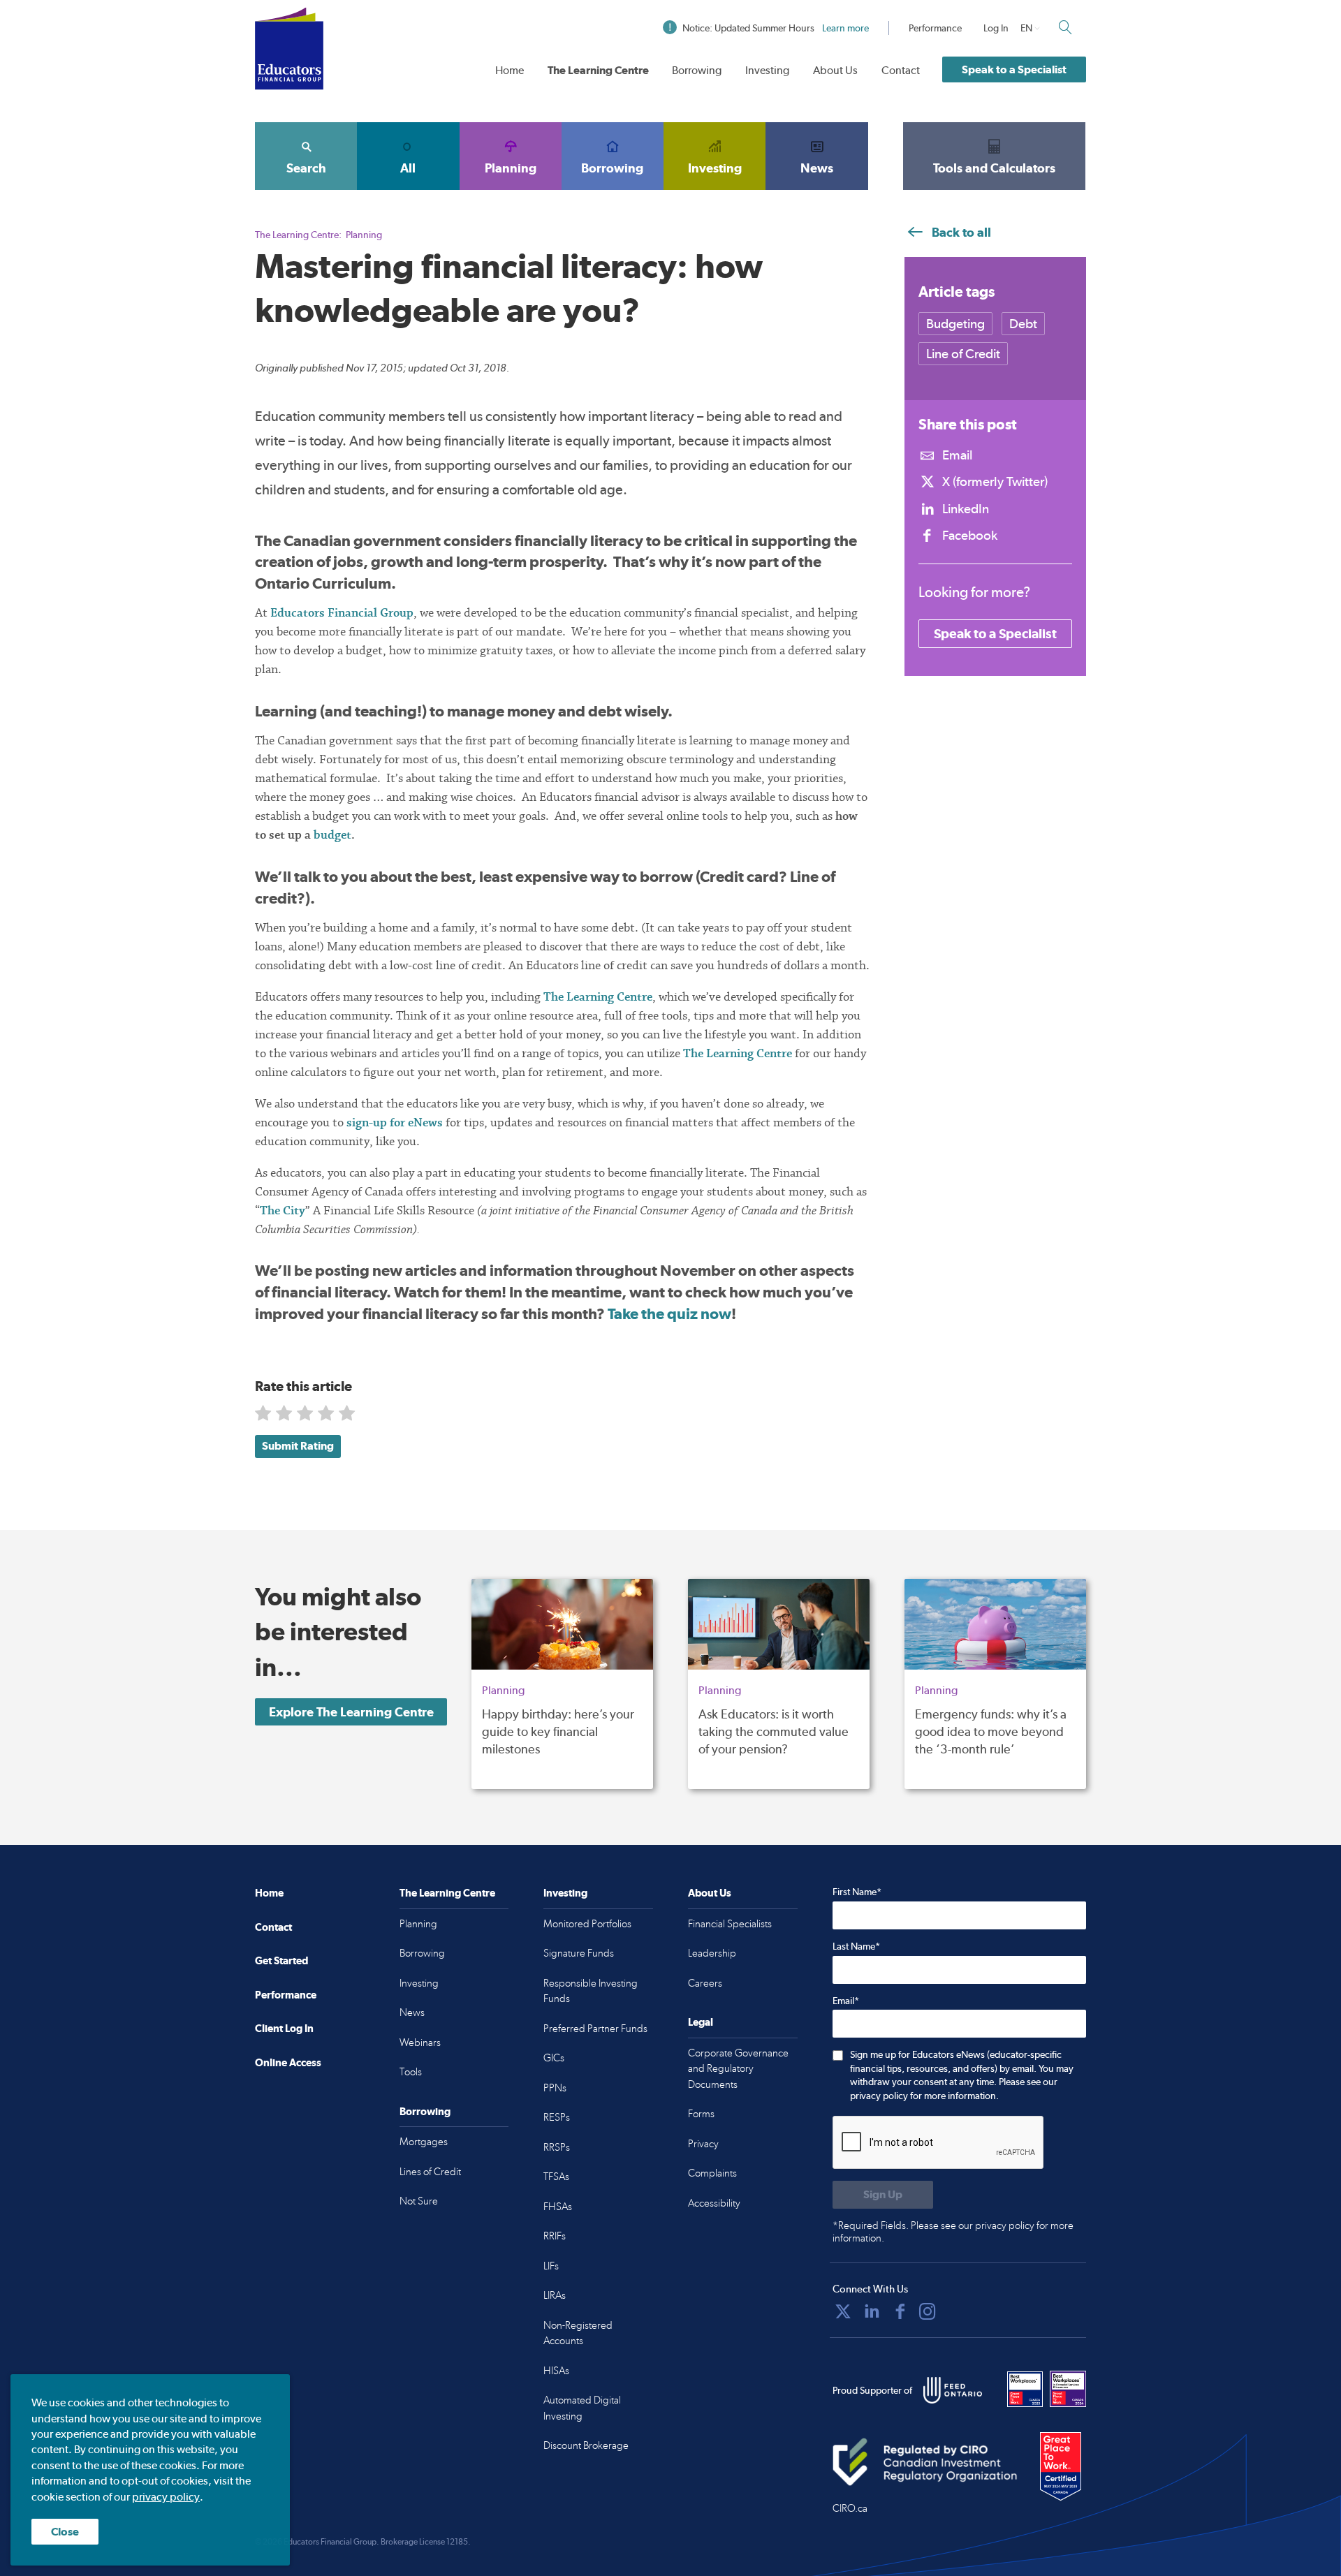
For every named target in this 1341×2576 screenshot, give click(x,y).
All (408, 168)
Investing (767, 70)
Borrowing (697, 70)
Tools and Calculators (994, 168)
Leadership (712, 1953)
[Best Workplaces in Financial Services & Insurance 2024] (1068, 2389)
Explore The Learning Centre (351, 1712)
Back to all (960, 232)
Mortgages (424, 2142)
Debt (1023, 324)
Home (510, 70)
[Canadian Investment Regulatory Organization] (925, 2462)
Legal (701, 2022)
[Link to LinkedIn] (872, 2311)
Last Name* (856, 1946)
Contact (901, 70)
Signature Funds (579, 1953)
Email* (846, 2001)
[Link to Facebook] (900, 2311)
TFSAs (556, 2177)
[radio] (264, 1416)
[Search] (1065, 27)
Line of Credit (963, 354)
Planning (511, 168)
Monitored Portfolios (587, 1924)
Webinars (420, 2043)
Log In (996, 28)
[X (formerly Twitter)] (843, 2311)
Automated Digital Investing (582, 2408)
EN (1026, 28)
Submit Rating (298, 1446)
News (817, 168)
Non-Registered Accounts (578, 2333)
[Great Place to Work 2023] (1025, 2389)
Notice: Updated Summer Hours (776, 28)
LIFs (551, 2266)
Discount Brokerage (586, 2445)
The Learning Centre (598, 70)
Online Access (288, 2062)
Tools (411, 2072)
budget (332, 835)
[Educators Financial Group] (289, 49)
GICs (554, 2058)
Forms (701, 2114)
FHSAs (558, 2207)
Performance (935, 28)
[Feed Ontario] (953, 2390)
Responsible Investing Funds (591, 1991)
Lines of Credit (430, 2172)
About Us (835, 70)
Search (306, 168)
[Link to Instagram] (928, 2311)
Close (65, 2532)
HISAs (556, 2371)
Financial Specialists (730, 1924)
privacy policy (166, 2497)
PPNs (555, 2088)
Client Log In (284, 2028)
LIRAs (555, 2295)
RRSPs (557, 2147)
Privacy (703, 2144)
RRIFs (555, 2236)
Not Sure (419, 2201)
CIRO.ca (850, 2508)
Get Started (281, 1960)
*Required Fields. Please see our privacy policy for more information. (953, 2232)
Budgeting (955, 324)
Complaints (712, 2173)
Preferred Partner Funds (595, 2029)
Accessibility (714, 2203)
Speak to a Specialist (1014, 69)
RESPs (557, 2117)
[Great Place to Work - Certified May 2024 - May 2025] (1061, 2467)
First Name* (857, 1892)
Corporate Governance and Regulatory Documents (738, 2069)
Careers (705, 1983)
